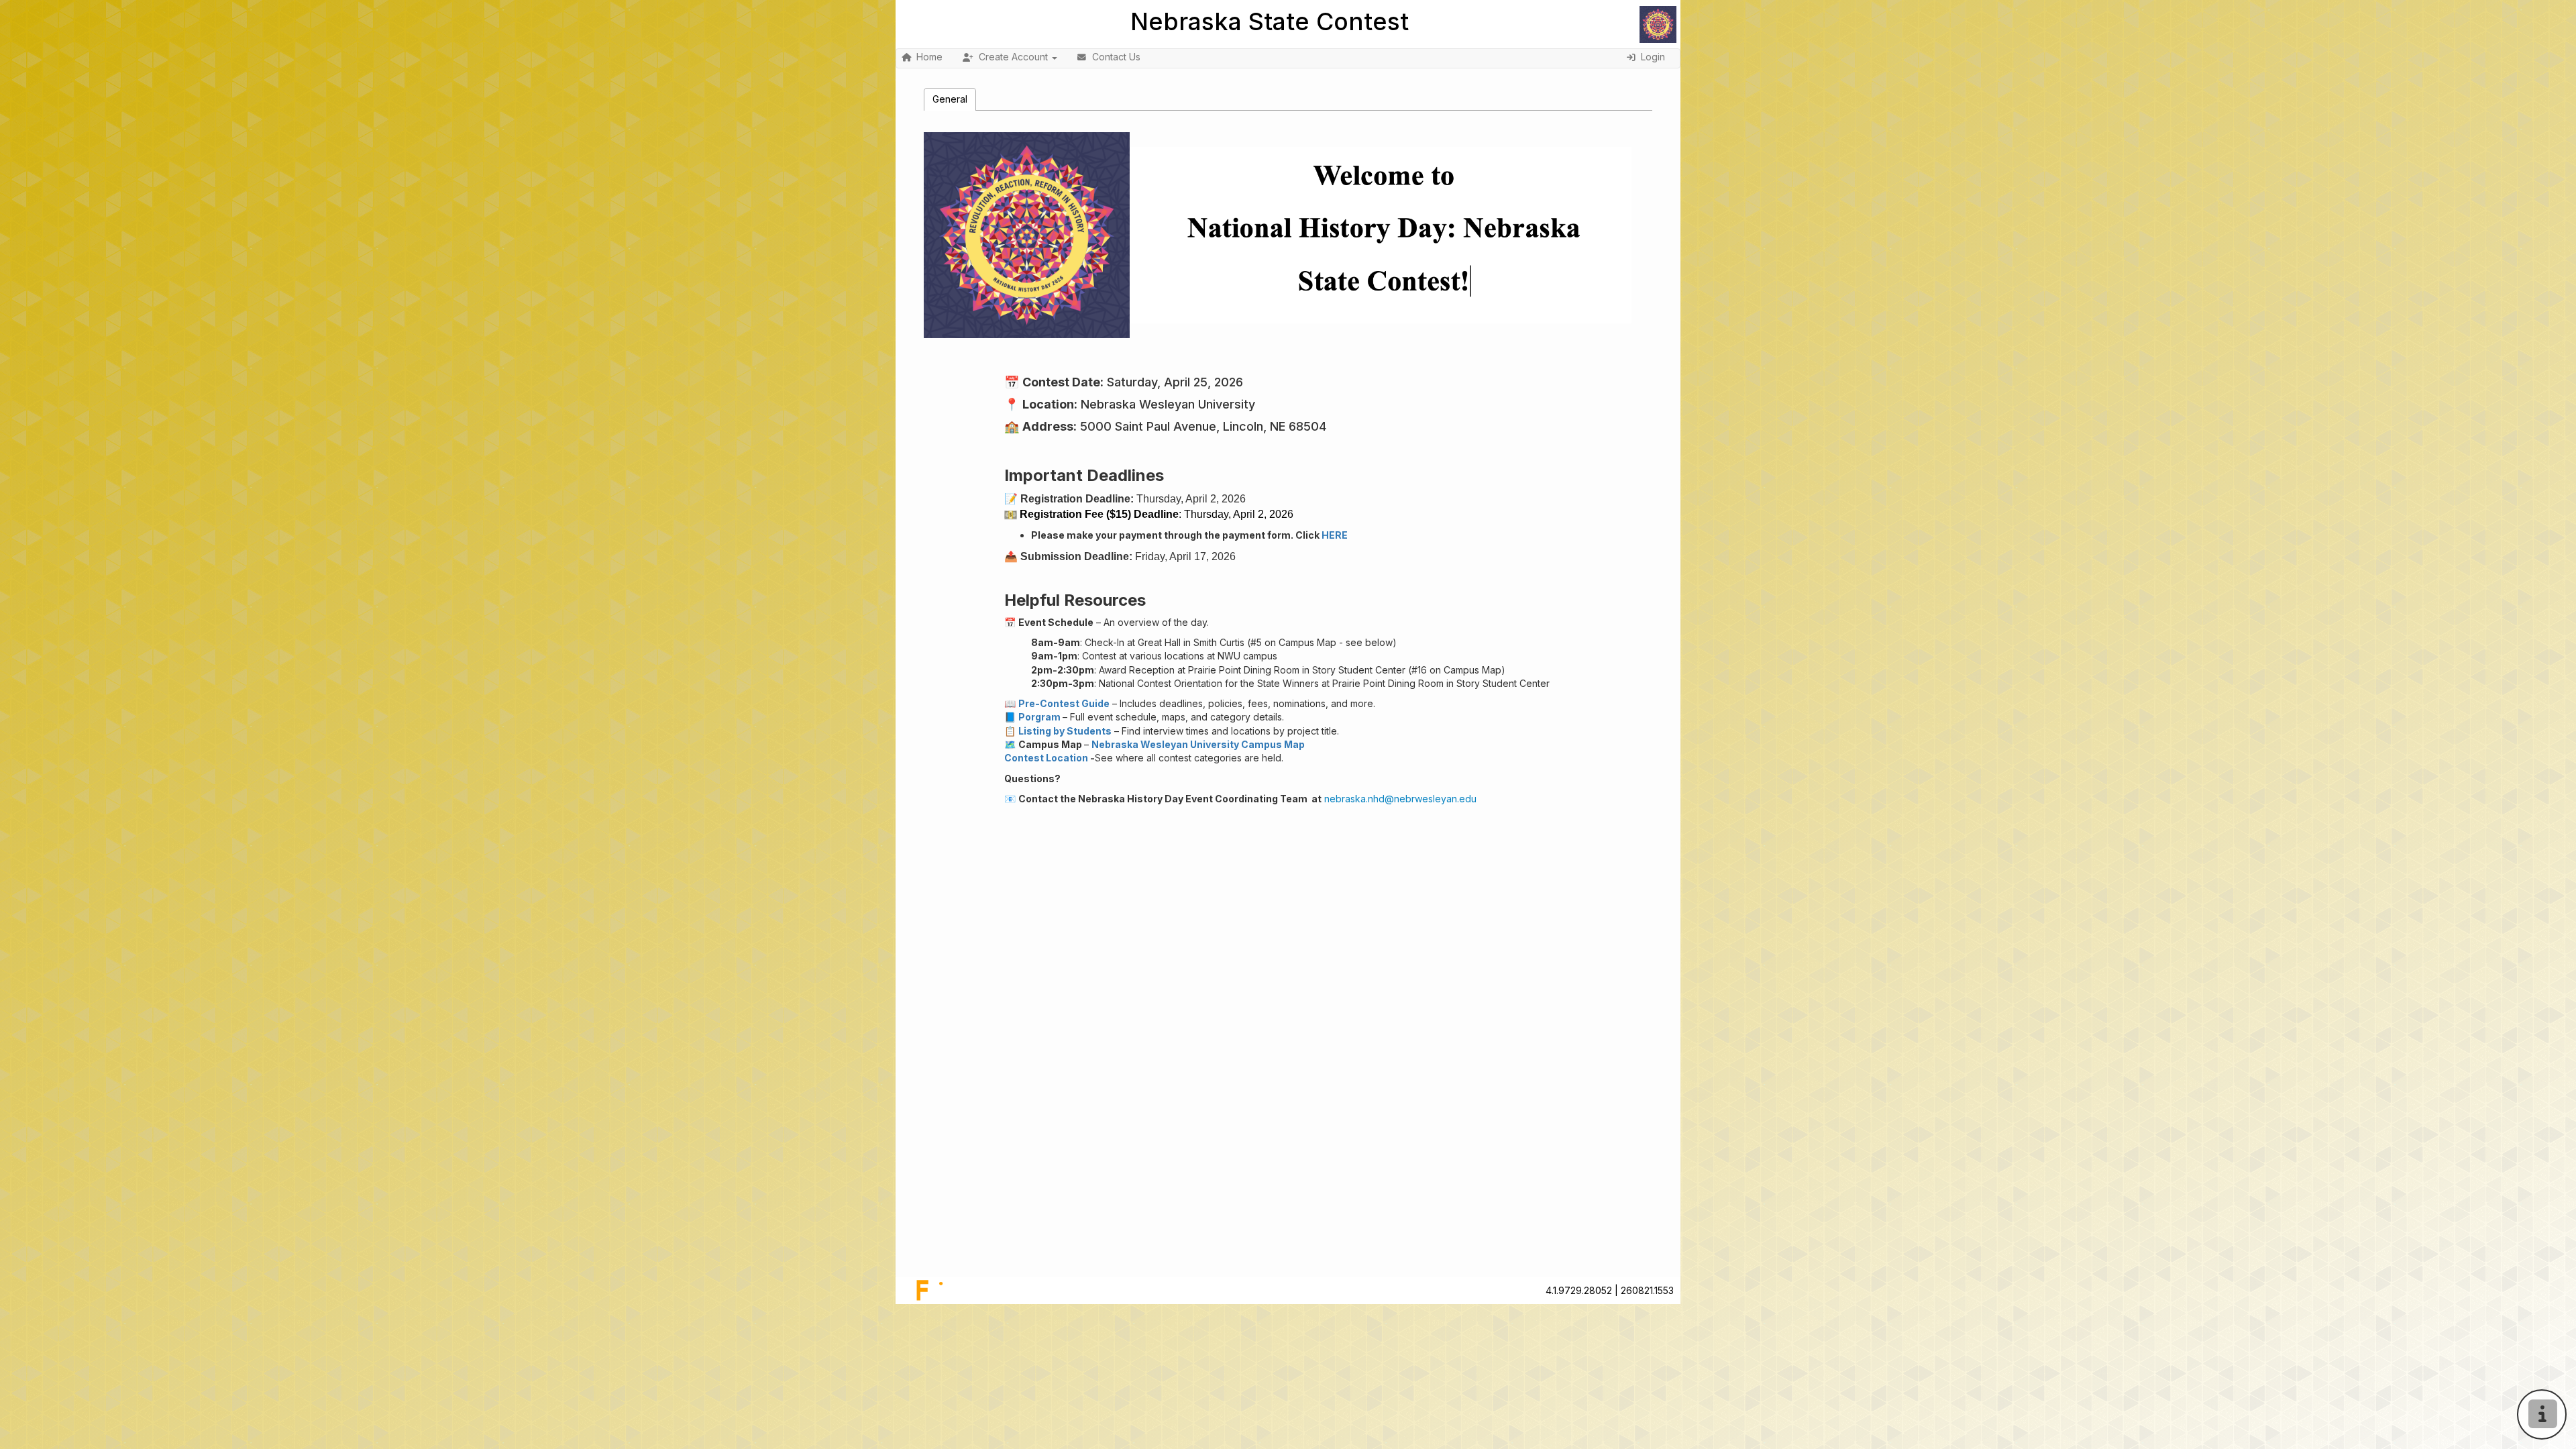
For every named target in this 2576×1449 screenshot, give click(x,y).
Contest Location (1046, 758)
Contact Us (1116, 57)
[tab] (950, 99)
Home (929, 57)
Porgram (1039, 717)
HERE (1335, 535)
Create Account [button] (1013, 57)
